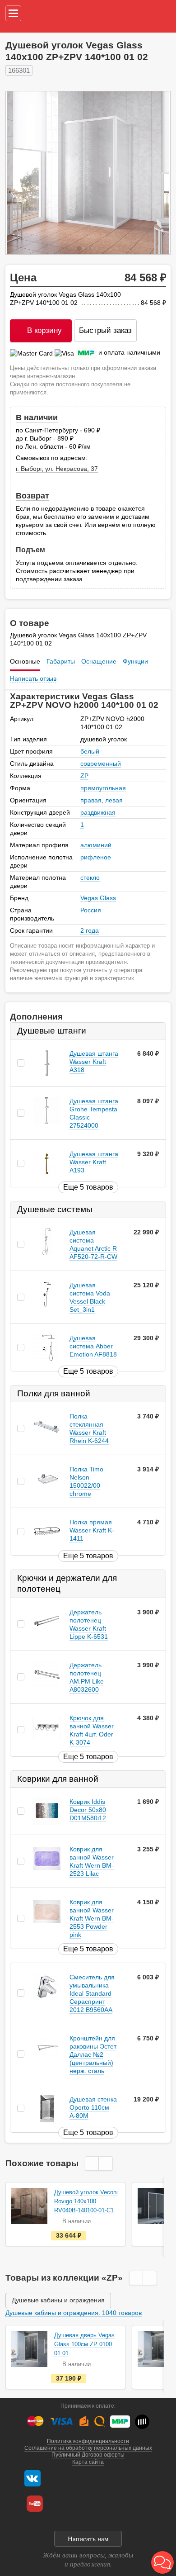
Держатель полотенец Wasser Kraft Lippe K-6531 (89, 1624)
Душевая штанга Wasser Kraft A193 (94, 1162)
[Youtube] (35, 2504)
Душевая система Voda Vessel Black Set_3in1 (90, 1297)
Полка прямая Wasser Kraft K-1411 (92, 1531)
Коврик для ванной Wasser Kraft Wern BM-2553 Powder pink (92, 1918)
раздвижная (98, 812)
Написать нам (88, 2539)
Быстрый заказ (105, 330)
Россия (91, 910)
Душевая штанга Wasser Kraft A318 (94, 1062)
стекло (90, 878)
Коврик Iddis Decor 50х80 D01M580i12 (88, 1810)
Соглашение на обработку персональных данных (88, 2448)
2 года (90, 930)
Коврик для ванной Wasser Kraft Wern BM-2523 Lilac (92, 1861)
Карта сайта (88, 2462)
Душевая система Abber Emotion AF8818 (93, 1346)
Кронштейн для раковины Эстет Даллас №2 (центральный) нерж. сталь (93, 2054)
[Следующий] (154, 173)
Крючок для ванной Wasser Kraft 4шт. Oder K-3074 (92, 1730)
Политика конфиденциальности (88, 2441)
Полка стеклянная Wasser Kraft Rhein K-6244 (89, 1429)
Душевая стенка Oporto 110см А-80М (93, 2107)
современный (101, 764)
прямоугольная (103, 788)
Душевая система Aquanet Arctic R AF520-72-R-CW (93, 1244)
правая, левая (102, 800)
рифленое (96, 857)
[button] (162, 2562)
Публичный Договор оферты (88, 2455)
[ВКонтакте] (32, 2478)
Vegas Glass (98, 898)
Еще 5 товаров (88, 1187)
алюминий (96, 845)
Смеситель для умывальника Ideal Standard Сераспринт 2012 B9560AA (92, 1993)
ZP (84, 776)
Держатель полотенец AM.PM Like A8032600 (87, 1677)
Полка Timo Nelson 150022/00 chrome (86, 1482)
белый (90, 751)
